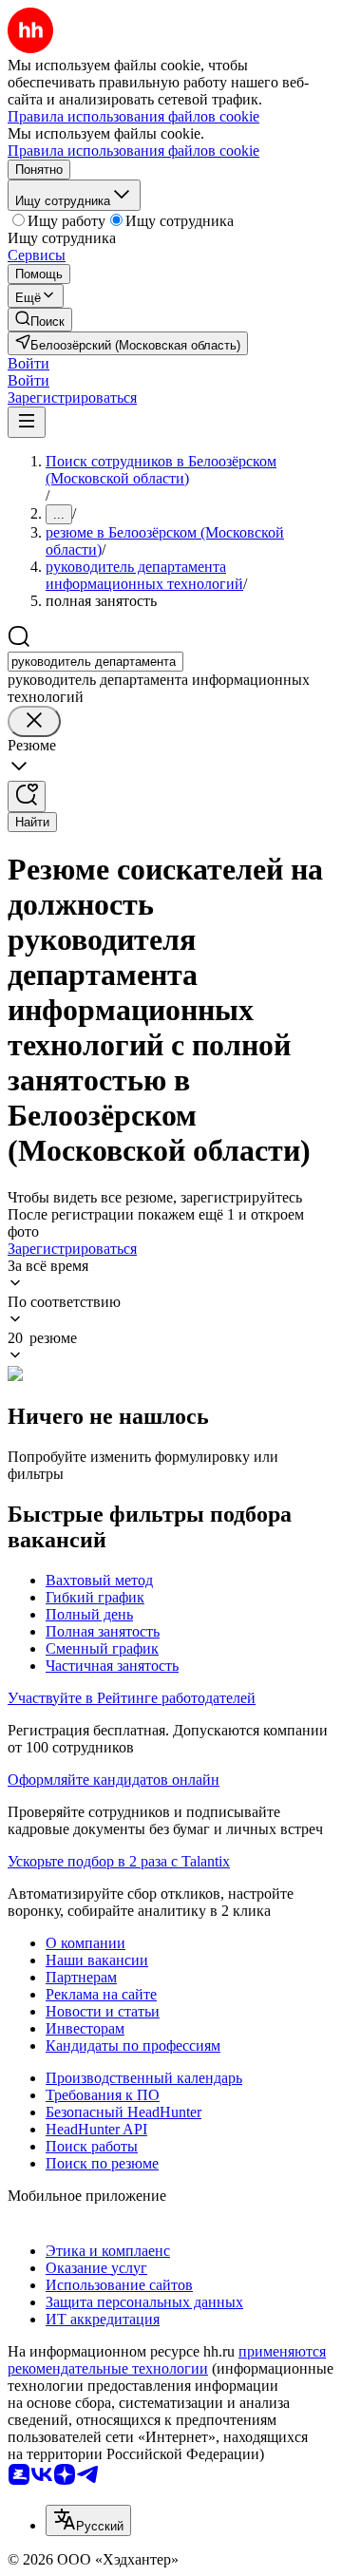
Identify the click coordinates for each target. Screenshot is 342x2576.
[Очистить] (34, 721)
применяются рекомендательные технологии (167, 2360)
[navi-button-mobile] (27, 422)
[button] (28, 363)
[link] (40, 320)
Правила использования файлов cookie (133, 151)
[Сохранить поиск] (27, 796)
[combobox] (95, 662)
